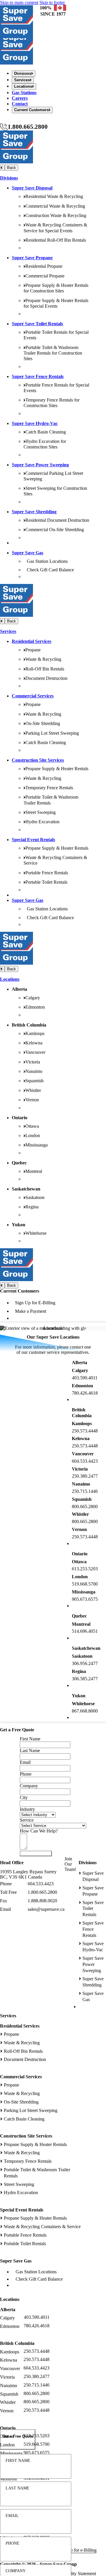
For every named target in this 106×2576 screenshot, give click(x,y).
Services (8, 631)
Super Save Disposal (32, 188)
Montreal (34, 1171)
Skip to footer (52, 2)
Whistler (33, 1090)
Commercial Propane (45, 276)
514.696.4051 (85, 1631)
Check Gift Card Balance (50, 570)
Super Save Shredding (34, 512)
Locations (10, 979)
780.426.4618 (85, 1393)
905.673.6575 (85, 1599)
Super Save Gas (28, 553)
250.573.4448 (85, 1431)
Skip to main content (19, 2)
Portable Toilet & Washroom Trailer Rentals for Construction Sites (53, 353)
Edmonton (35, 1007)
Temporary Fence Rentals (49, 788)
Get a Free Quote (16, 120)
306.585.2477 (85, 1679)
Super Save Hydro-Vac (35, 423)
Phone (13, 2543)
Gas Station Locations (47, 561)
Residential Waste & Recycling (54, 196)
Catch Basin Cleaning (46, 432)
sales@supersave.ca (46, 1909)
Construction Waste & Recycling (56, 215)
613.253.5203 (85, 1569)
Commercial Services (33, 696)
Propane (33, 650)
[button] (18, 2439)
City (24, 1797)
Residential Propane (44, 266)
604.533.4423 (85, 1461)
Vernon (32, 1100)
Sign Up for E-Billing (35, 1303)
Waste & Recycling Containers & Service (42, 2227)
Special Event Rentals (33, 840)
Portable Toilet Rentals (46, 882)
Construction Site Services (38, 760)
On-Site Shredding (43, 723)
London (33, 1135)
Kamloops (35, 1033)
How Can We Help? (39, 1831)
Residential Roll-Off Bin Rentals (56, 240)
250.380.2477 (85, 1476)
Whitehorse (36, 1233)
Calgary (33, 998)
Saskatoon (35, 1197)
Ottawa (32, 1126)
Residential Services (32, 641)
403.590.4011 (85, 1378)
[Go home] (16, 63)
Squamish (34, 1081)
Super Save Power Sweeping (40, 465)
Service (27, 1820)
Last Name (18, 2488)
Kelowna (34, 1043)
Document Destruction (46, 678)
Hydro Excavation (42, 822)
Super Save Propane (32, 258)
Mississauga (37, 1145)
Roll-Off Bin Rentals (45, 669)
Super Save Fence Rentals (38, 376)
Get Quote (36, 1853)
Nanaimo (34, 1071)
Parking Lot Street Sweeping (52, 733)
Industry (27, 1809)
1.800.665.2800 (28, 127)
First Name (18, 2460)
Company (16, 2571)
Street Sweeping (40, 812)
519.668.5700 (85, 1584)
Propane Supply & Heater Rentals (57, 769)
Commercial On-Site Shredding (55, 530)
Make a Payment (31, 1311)
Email (12, 2516)
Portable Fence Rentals (47, 873)
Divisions (9, 178)
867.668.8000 (85, 1711)
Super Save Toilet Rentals (37, 324)
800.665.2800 (85, 1507)
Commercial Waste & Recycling (55, 206)
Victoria (33, 1062)
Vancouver (35, 1052)
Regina (32, 1207)
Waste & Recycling (43, 659)
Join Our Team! (70, 1864)
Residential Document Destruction (57, 520)
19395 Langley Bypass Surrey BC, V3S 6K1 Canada (28, 1874)
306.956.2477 (85, 1663)
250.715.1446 (85, 1491)
